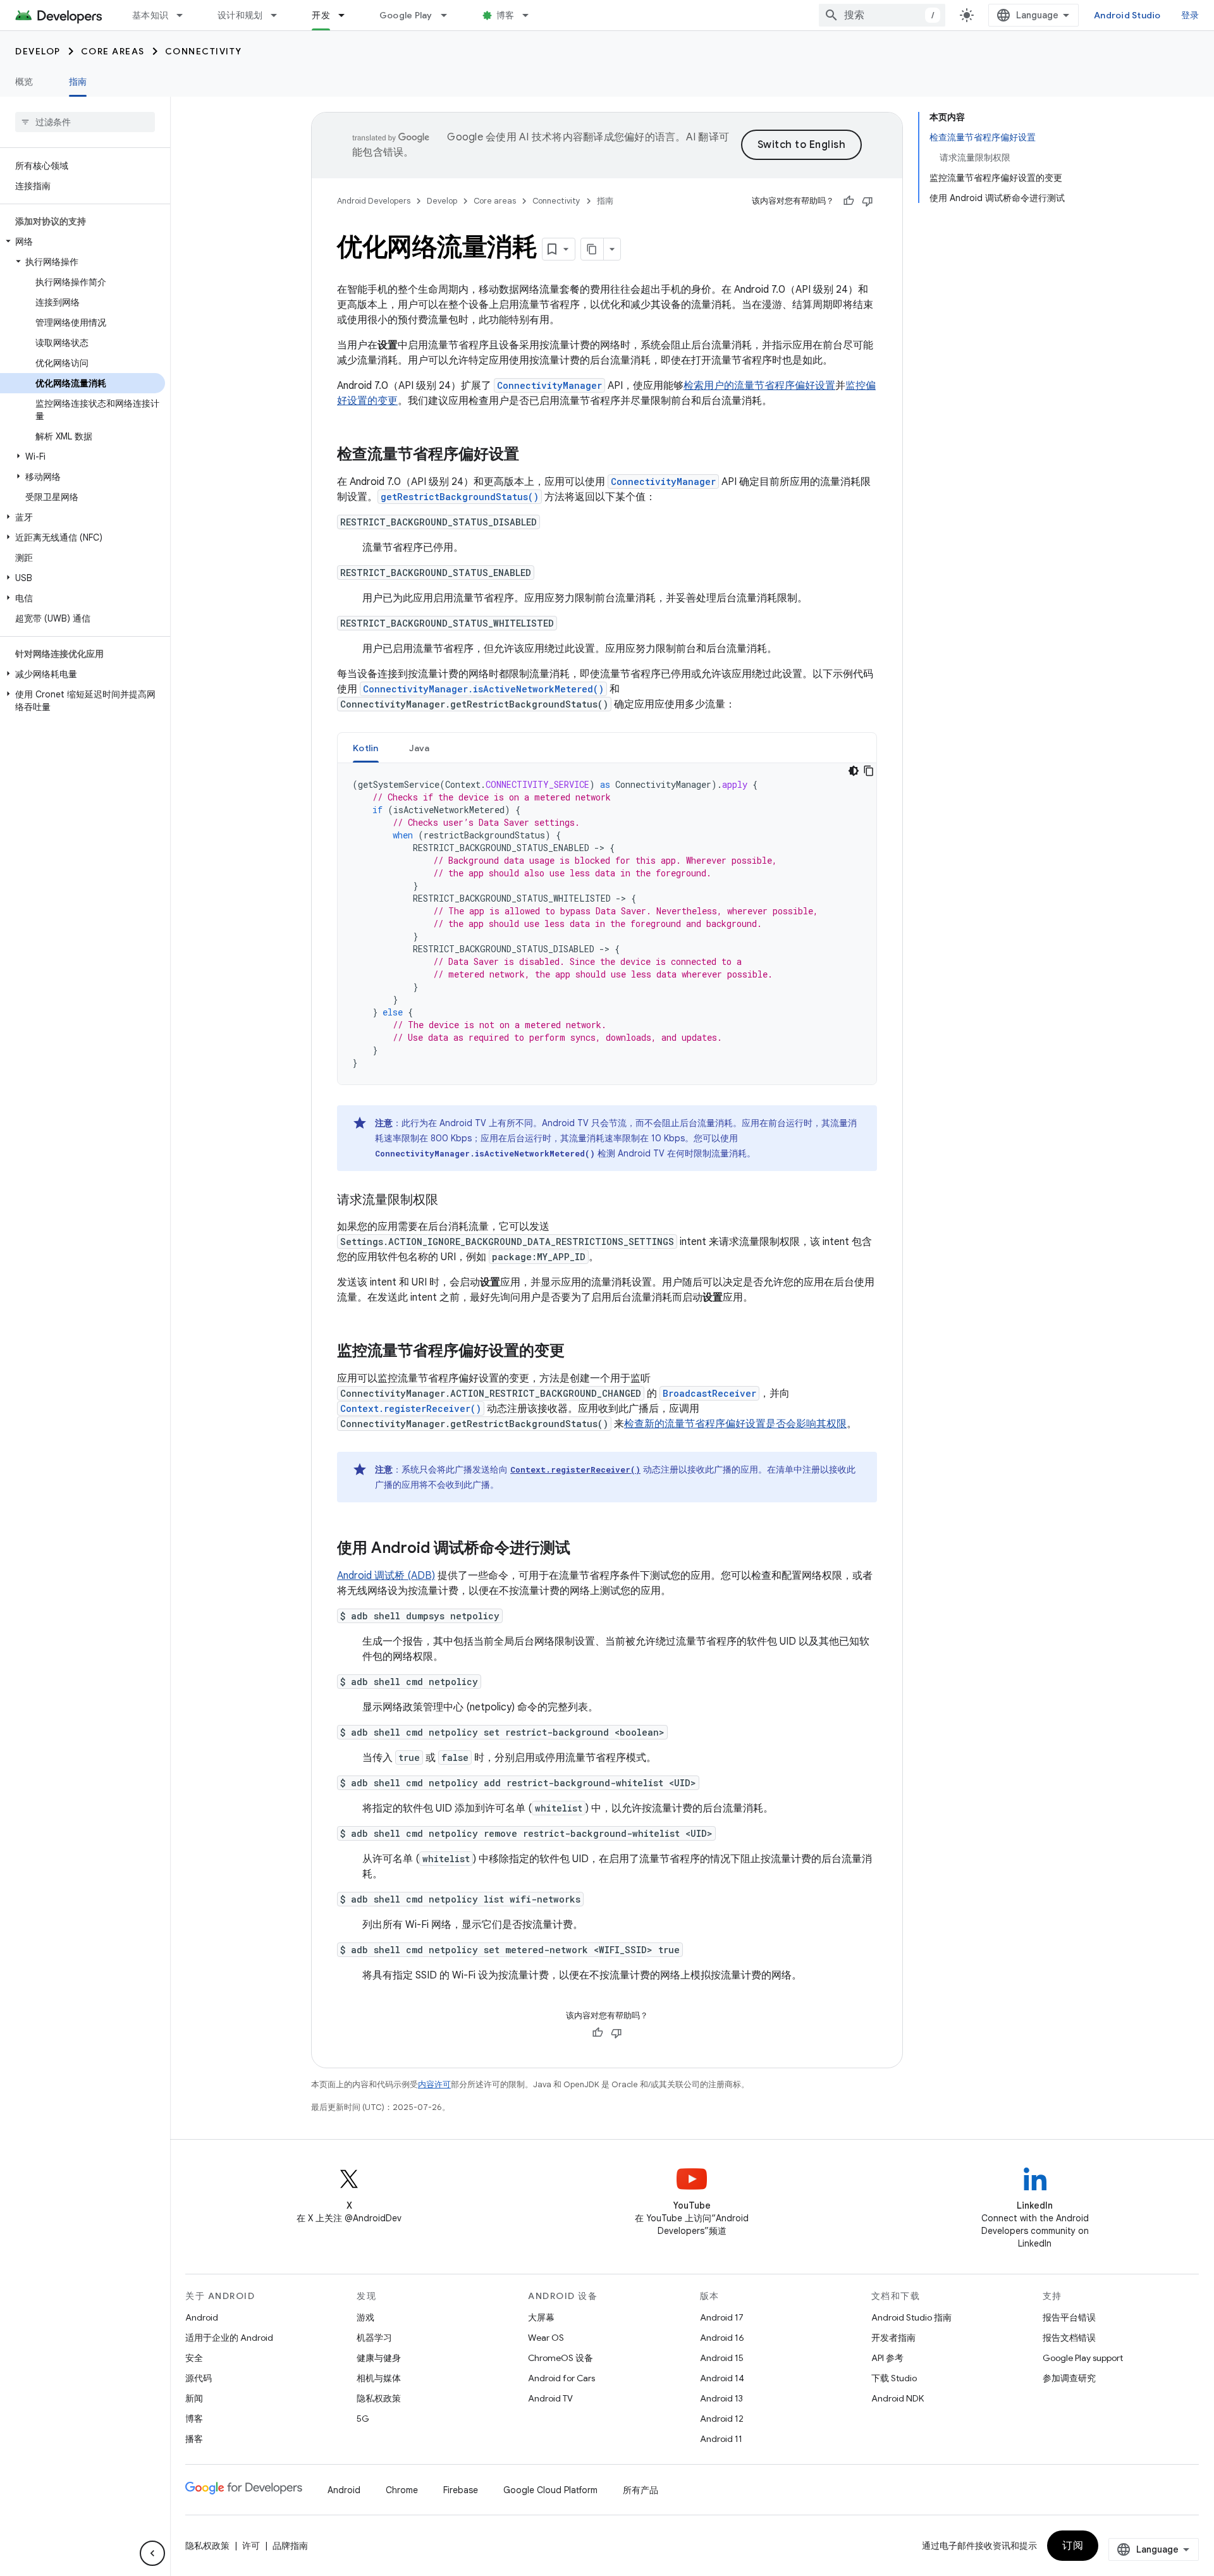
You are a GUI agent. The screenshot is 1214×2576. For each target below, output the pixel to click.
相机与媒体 (379, 2378)
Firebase (461, 2490)
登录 (1190, 15)
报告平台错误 (1069, 2317)
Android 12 (722, 2419)
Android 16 (722, 2338)
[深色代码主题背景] (854, 771)
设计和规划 (240, 15)
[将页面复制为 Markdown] (592, 249)
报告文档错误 (1069, 2338)
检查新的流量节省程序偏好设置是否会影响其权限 (735, 1424)
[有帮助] (849, 201)
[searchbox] (85, 122)
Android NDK (898, 2398)
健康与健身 (379, 2358)
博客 (506, 15)
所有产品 (641, 2490)
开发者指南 (893, 2338)
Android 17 (722, 2317)
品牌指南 (290, 2546)
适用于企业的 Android (229, 2338)
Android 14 (722, 2378)
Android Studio (1127, 15)
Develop (38, 51)
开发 (321, 15)
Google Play (406, 15)
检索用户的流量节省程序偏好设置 (759, 386)
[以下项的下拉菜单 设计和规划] (279, 15)
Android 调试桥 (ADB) (386, 1576)
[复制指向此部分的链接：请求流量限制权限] (451, 1201)
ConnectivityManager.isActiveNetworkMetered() (483, 689)
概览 (24, 82)
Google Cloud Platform (550, 2490)
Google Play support (1083, 2358)
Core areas (113, 51)
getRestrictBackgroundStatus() (460, 497)
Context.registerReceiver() (411, 1408)
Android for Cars (561, 2378)
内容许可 (434, 2084)
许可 (251, 2546)
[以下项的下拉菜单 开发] (347, 15)
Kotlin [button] (366, 748)
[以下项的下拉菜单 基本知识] (185, 15)
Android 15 (722, 2358)
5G (363, 2419)
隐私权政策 (379, 2398)
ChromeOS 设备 (561, 2358)
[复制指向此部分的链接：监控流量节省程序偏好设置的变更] (577, 1352)
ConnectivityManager (549, 385)
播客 (194, 2439)
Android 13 (721, 2398)
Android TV (550, 2398)
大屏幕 (541, 2317)
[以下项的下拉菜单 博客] (531, 15)
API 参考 (887, 2358)
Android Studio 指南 (911, 2317)
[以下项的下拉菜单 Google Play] (450, 15)
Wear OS (546, 2338)
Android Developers (374, 201)
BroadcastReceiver (709, 1393)
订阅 (1073, 2546)
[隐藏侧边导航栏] (152, 2553)
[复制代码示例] (869, 771)
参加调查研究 (1069, 2378)
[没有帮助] (868, 201)
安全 (194, 2358)
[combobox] (882, 15)
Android (202, 2317)
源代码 (199, 2378)
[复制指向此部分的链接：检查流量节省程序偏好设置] (532, 455)
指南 (78, 82)
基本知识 (150, 15)
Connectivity (204, 51)
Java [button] (420, 748)
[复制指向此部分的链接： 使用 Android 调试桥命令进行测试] (587, 1549)
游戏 (365, 2317)
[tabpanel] (607, 924)
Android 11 (721, 2439)
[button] (83, 242)
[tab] (366, 748)
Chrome (402, 2490)
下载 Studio (894, 2378)
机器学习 (374, 2338)
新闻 (194, 2398)
